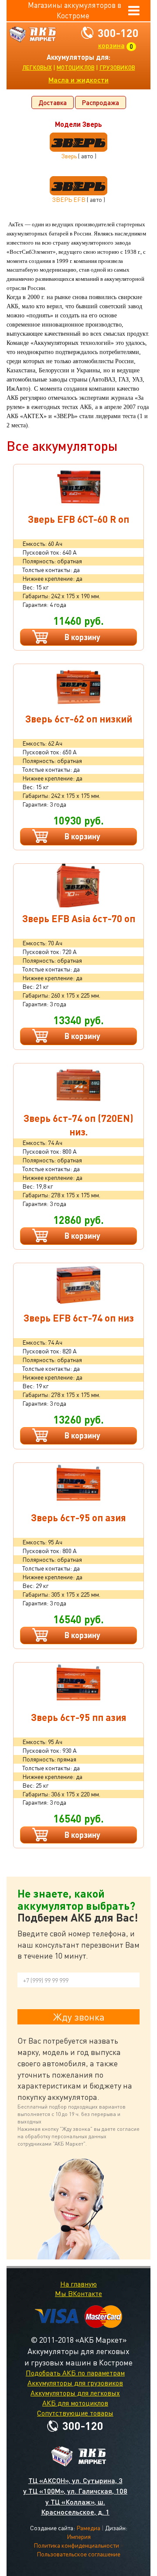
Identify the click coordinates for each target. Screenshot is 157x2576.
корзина (111, 45)
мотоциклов (76, 68)
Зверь (69, 156)
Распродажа (101, 102)
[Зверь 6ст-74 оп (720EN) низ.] (78, 1085)
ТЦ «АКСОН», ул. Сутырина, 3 (75, 2480)
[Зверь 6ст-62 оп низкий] (78, 686)
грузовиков (117, 68)
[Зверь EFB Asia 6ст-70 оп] (78, 886)
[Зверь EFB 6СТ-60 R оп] (78, 486)
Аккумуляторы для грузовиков (75, 2383)
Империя (79, 2537)
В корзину (82, 637)
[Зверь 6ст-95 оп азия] (78, 1485)
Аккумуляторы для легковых (75, 2393)
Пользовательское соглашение (78, 2554)
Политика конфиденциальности (76, 2545)
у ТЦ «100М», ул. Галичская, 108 (75, 2491)
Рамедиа (88, 2528)
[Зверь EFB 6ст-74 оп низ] (78, 1285)
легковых (37, 68)
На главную (78, 2284)
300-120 (118, 33)
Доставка (53, 102)
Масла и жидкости (78, 80)
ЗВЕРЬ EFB (69, 199)
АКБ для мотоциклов (75, 2403)
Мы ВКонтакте (78, 2293)
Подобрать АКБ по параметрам (75, 2373)
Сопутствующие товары (75, 2413)
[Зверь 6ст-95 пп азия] (78, 1684)
